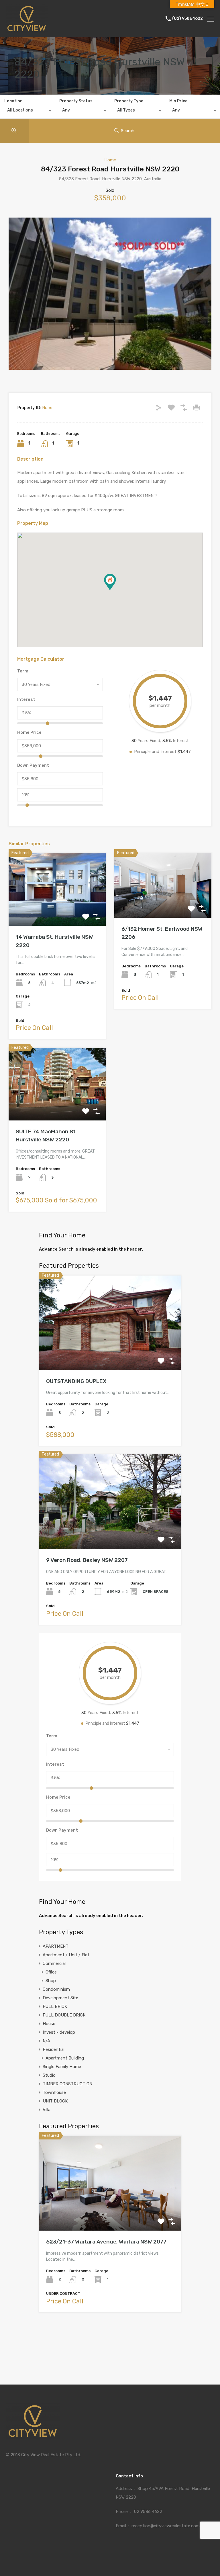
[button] (116, 590)
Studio (49, 2075)
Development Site (60, 1998)
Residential (54, 2049)
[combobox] (27, 112)
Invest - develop (59, 2032)
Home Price (29, 732)
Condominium (56, 1989)
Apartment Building (65, 2058)
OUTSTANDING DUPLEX (76, 1381)
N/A (46, 2041)
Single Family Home (62, 2067)
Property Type (129, 101)
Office (51, 1972)
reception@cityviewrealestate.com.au (168, 2526)
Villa (47, 2110)
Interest (26, 699)
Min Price (178, 101)
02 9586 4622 (148, 2512)
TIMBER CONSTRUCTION (67, 2084)
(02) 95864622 (187, 19)
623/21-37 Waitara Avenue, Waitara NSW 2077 (106, 2242)
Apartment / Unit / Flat (66, 1955)
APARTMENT (56, 1946)
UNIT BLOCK (55, 2101)
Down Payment (33, 765)
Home (110, 160)
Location (13, 101)
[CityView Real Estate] (27, 30)
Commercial (54, 1963)
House (49, 2024)
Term (23, 671)
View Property (57, 911)
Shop (51, 1981)
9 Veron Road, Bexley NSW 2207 (87, 1560)
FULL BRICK (55, 2006)
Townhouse (54, 2092)
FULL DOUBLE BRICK (64, 2015)
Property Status (76, 101)
